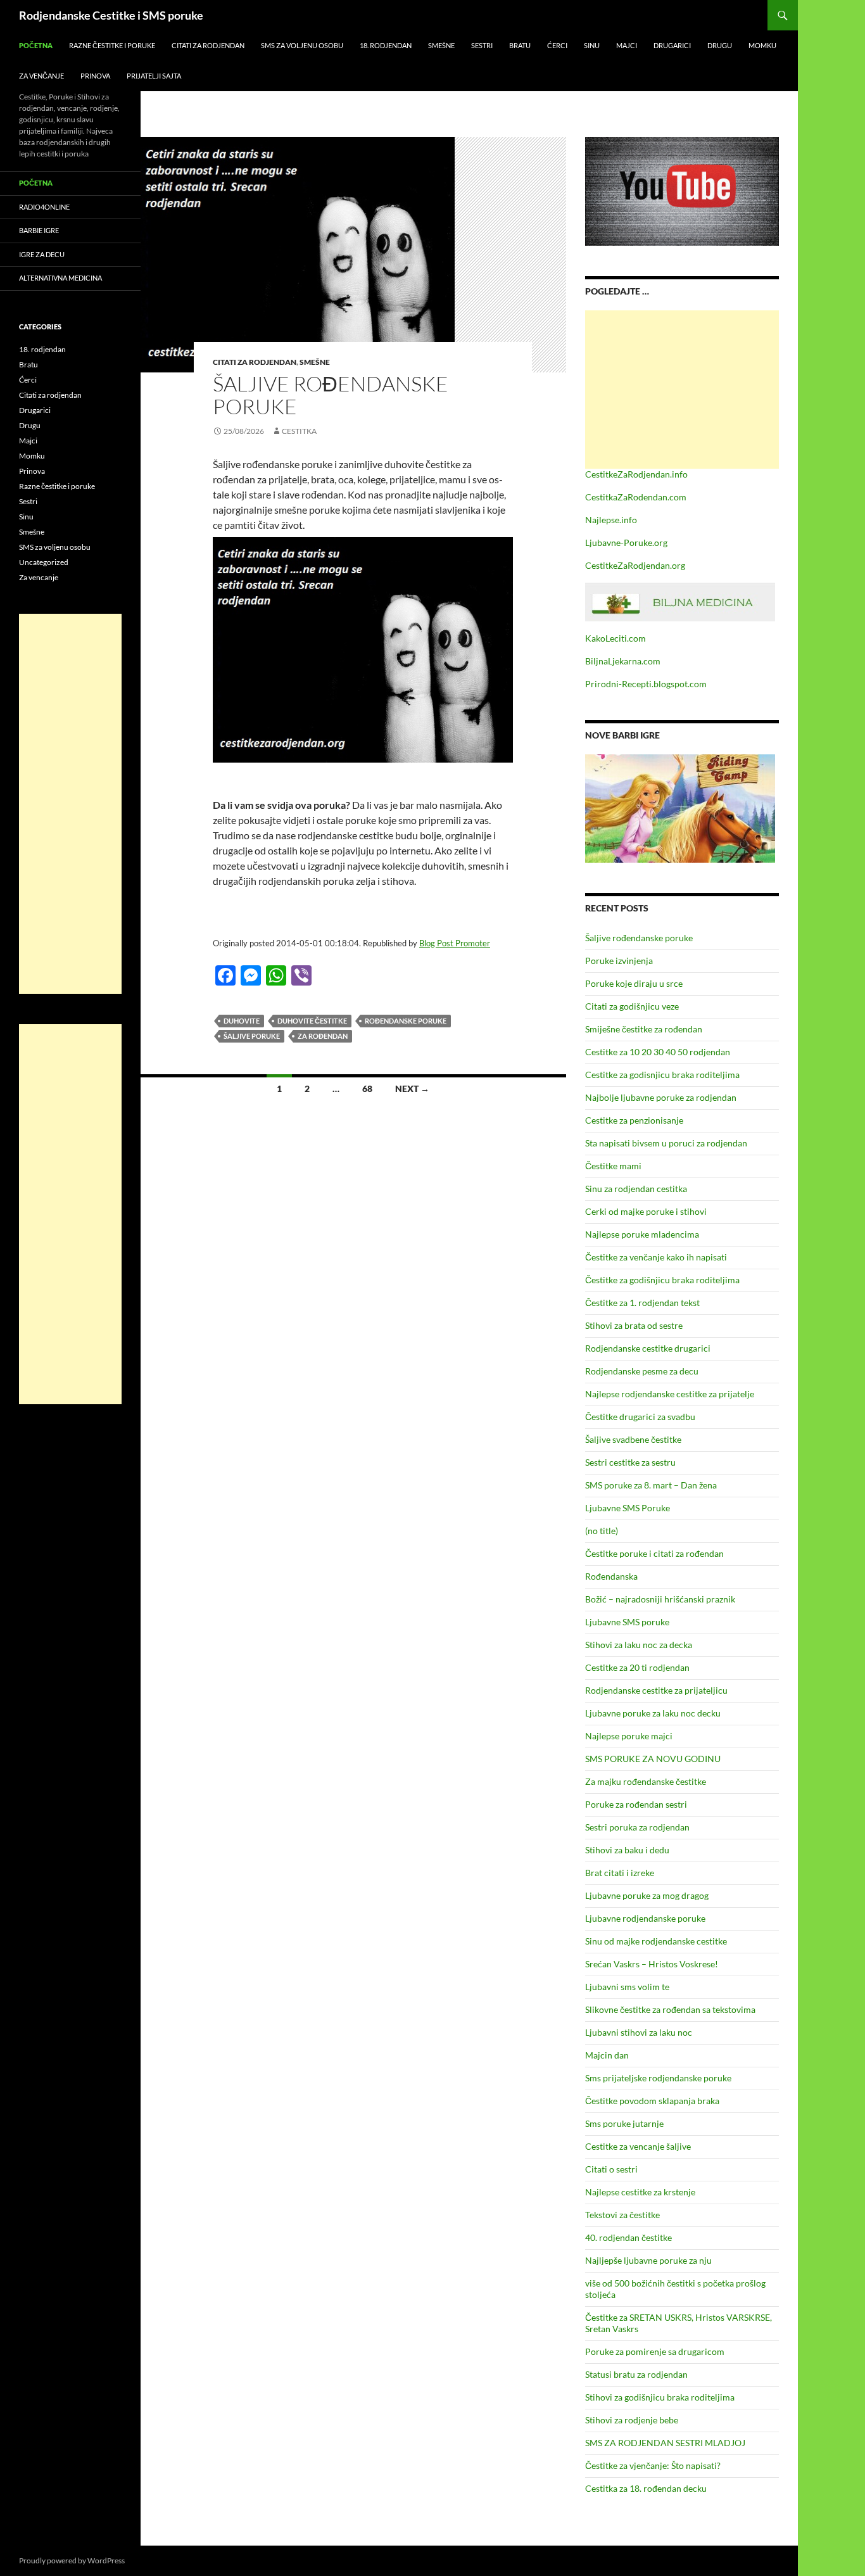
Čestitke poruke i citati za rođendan (654, 1553)
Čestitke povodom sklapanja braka (652, 2101)
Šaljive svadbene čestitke (633, 1439)
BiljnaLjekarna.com (623, 661)
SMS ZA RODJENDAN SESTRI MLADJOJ (665, 2443)
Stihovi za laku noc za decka (639, 1645)
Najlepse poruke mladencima (642, 1234)
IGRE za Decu (42, 254)
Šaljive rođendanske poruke (331, 395)
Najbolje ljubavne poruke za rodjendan (661, 1097)
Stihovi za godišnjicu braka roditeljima (660, 2397)
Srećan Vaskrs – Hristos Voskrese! (652, 1964)
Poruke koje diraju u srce (634, 983)
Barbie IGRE (39, 230)
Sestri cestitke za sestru (630, 1462)
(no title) (602, 1531)
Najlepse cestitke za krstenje (640, 2192)
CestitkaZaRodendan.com (636, 497)
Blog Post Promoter (455, 943)
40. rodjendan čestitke (628, 2237)
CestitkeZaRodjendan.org (635, 565)
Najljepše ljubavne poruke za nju (648, 2260)
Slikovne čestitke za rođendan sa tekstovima (670, 2009)
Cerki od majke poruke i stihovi (646, 1211)
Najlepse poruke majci (629, 1736)
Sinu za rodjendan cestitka (636, 1189)
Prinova (95, 76)
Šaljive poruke (252, 1036)
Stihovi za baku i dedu (627, 1850)
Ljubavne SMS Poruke (628, 1508)
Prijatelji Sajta (154, 76)
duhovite (242, 1021)
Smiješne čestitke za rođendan (644, 1029)
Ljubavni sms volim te (627, 1987)
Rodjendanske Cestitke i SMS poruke (111, 15)
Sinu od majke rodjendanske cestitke (656, 1941)
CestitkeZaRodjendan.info (636, 474)
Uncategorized (44, 562)
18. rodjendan (386, 45)
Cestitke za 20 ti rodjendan (637, 1667)
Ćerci (557, 45)
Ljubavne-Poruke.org (626, 542)
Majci (627, 45)
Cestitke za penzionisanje (634, 1120)
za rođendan (323, 1036)
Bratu (520, 45)
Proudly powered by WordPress (72, 2560)
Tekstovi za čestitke (622, 2215)
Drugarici (672, 45)
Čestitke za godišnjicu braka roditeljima (662, 1280)
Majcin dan (607, 2055)
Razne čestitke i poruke (112, 45)
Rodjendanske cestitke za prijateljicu (656, 1690)
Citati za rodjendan (208, 45)
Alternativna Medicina (60, 278)
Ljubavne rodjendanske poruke (645, 1918)
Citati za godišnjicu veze (632, 1006)
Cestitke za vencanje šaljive (638, 2146)
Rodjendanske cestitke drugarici (648, 1348)
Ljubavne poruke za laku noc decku (653, 1713)
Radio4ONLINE (44, 207)
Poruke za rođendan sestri (636, 1804)
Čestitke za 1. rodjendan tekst (642, 1303)
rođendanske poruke (406, 1021)
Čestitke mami (613, 1166)
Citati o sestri (611, 2169)
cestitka (299, 431)
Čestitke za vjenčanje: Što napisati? (653, 2465)
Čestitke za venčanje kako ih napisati (656, 1257)
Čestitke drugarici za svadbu (640, 1417)
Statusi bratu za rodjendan (636, 2374)
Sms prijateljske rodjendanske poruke (658, 2078)
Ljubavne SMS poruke (627, 1622)
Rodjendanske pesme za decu (642, 1371)
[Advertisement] (682, 390)
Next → (412, 1088)
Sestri (482, 45)
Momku (762, 45)
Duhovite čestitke (312, 1021)
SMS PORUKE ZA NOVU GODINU (653, 1759)
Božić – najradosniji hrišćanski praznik (660, 1599)
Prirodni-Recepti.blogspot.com (646, 684)
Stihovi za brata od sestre (634, 1325)
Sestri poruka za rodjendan (637, 1827)
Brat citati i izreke (620, 1873)
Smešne (441, 45)
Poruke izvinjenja (619, 961)
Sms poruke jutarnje (624, 2123)
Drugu (720, 45)
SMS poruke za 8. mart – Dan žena (651, 1485)
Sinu (592, 45)
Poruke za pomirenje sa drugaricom (655, 2351)
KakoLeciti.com (616, 638)
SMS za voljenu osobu (302, 45)
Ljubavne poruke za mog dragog (647, 1895)
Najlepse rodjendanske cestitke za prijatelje (670, 1394)
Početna (36, 45)
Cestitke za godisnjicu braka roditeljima (662, 1075)
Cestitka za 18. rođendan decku (646, 2488)
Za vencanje (39, 577)
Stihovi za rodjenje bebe (632, 2420)
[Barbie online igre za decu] (680, 807)
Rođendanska (611, 1576)
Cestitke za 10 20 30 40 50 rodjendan (658, 1052)
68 (367, 1088)
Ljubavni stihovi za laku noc (639, 2032)
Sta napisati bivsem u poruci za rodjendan (666, 1143)
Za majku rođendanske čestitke (646, 1781)
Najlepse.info (611, 520)
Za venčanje (41, 76)
